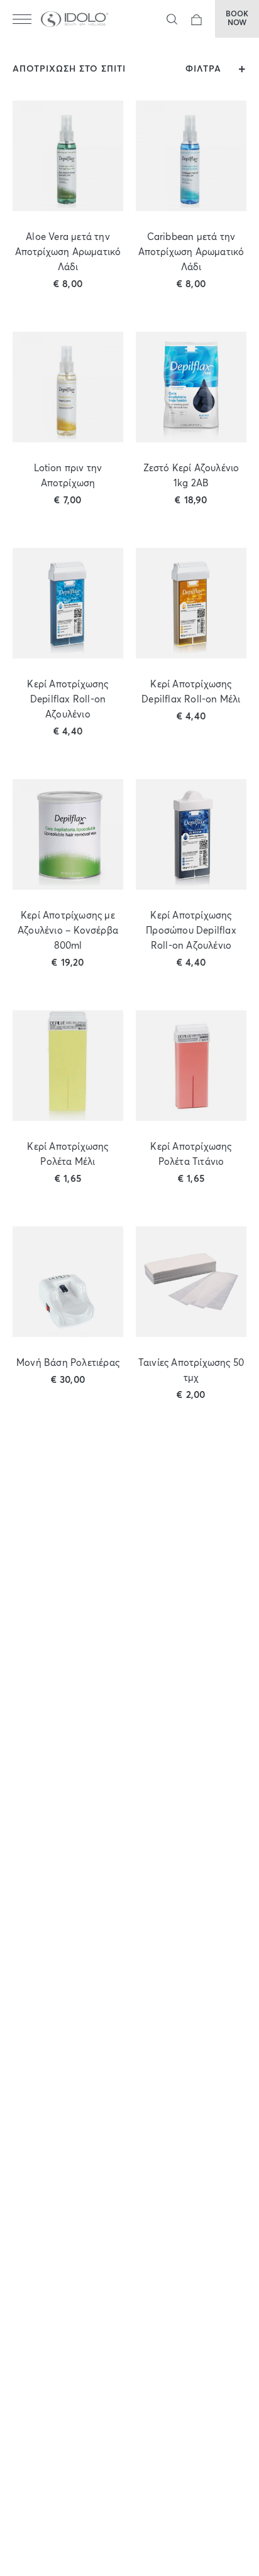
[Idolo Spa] (75, 19)
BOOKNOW (237, 19)
